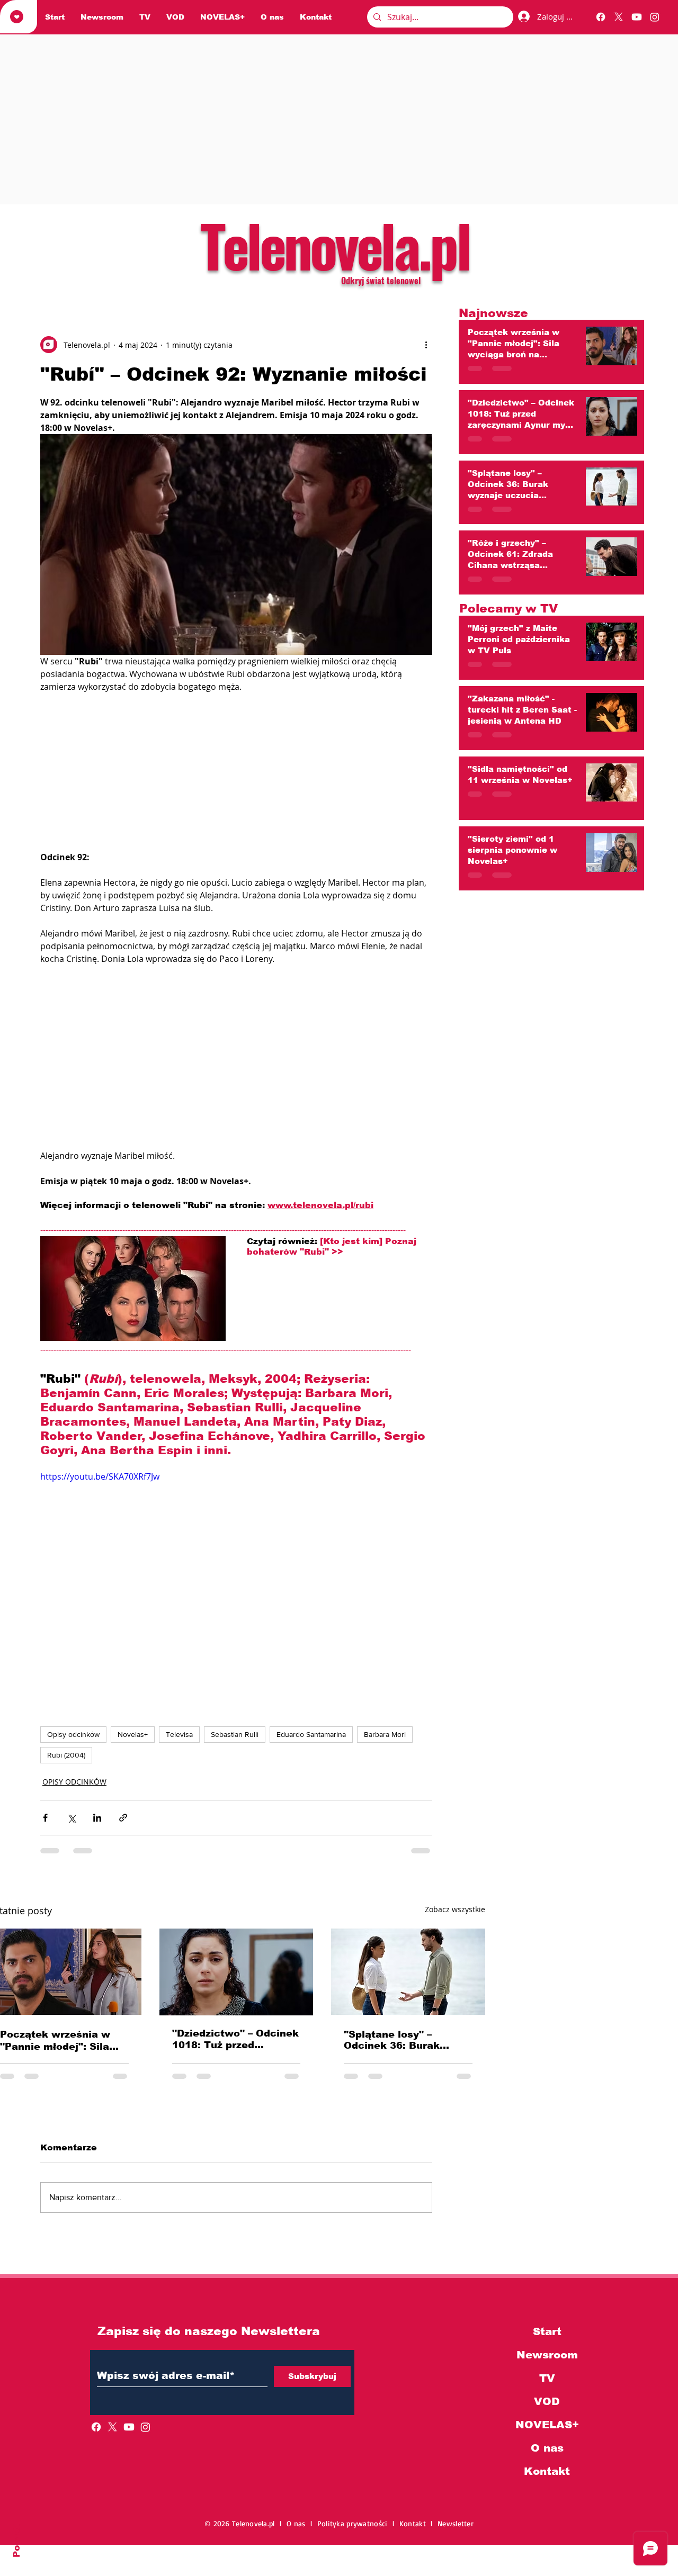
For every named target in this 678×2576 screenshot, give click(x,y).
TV (547, 2378)
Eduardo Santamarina (311, 1734)
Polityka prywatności (355, 2523)
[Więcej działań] (426, 345)
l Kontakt (412, 2523)
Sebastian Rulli (235, 1734)
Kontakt (547, 2471)
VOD (547, 2401)
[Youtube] (637, 17)
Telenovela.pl (334, 245)
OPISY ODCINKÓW (74, 1782)
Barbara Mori (385, 1734)
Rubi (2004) (66, 1755)
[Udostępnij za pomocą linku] (123, 1818)
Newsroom (547, 2355)
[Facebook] (601, 17)
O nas (547, 2448)
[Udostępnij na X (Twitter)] (71, 1818)
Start (547, 2331)
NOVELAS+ (547, 2425)
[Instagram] (655, 17)
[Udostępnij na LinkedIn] (97, 1818)
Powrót (17, 2540)
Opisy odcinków (73, 1734)
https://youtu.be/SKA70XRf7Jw (100, 1476)
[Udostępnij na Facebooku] (45, 1818)
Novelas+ (133, 1734)
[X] (619, 17)
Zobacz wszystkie (455, 1909)
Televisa (179, 1734)
